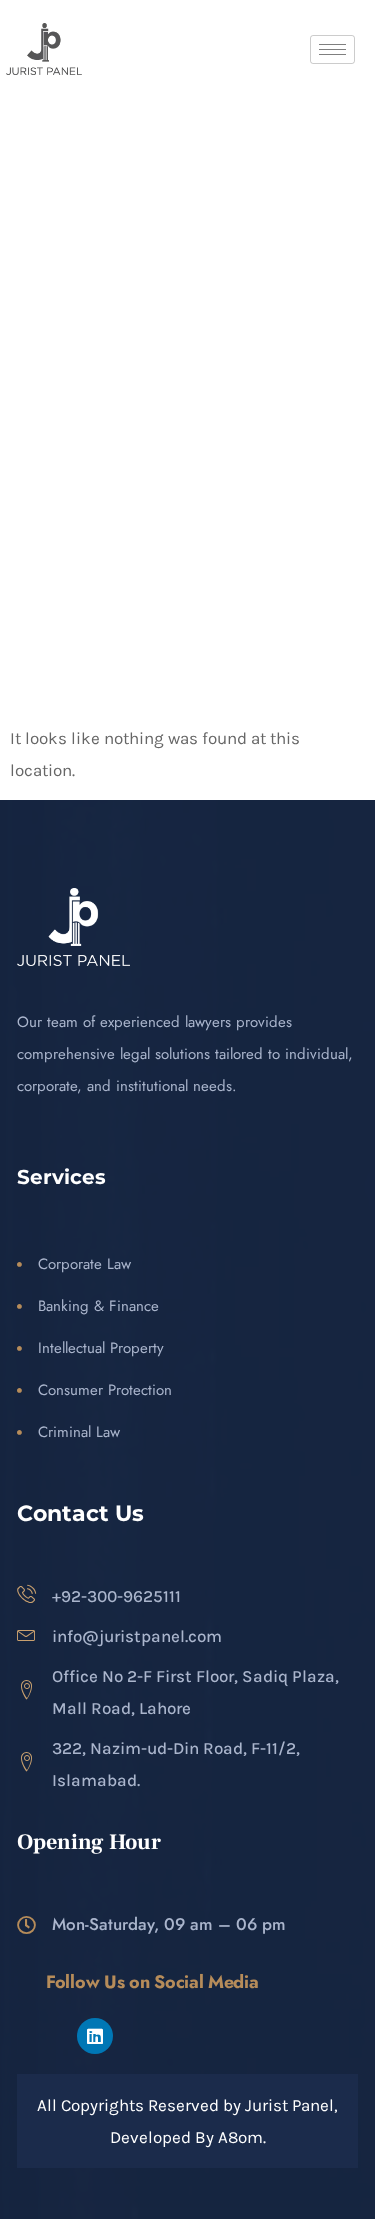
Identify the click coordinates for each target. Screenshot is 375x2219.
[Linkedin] (95, 2036)
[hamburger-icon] (332, 49)
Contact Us (80, 1513)
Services (61, 1177)
